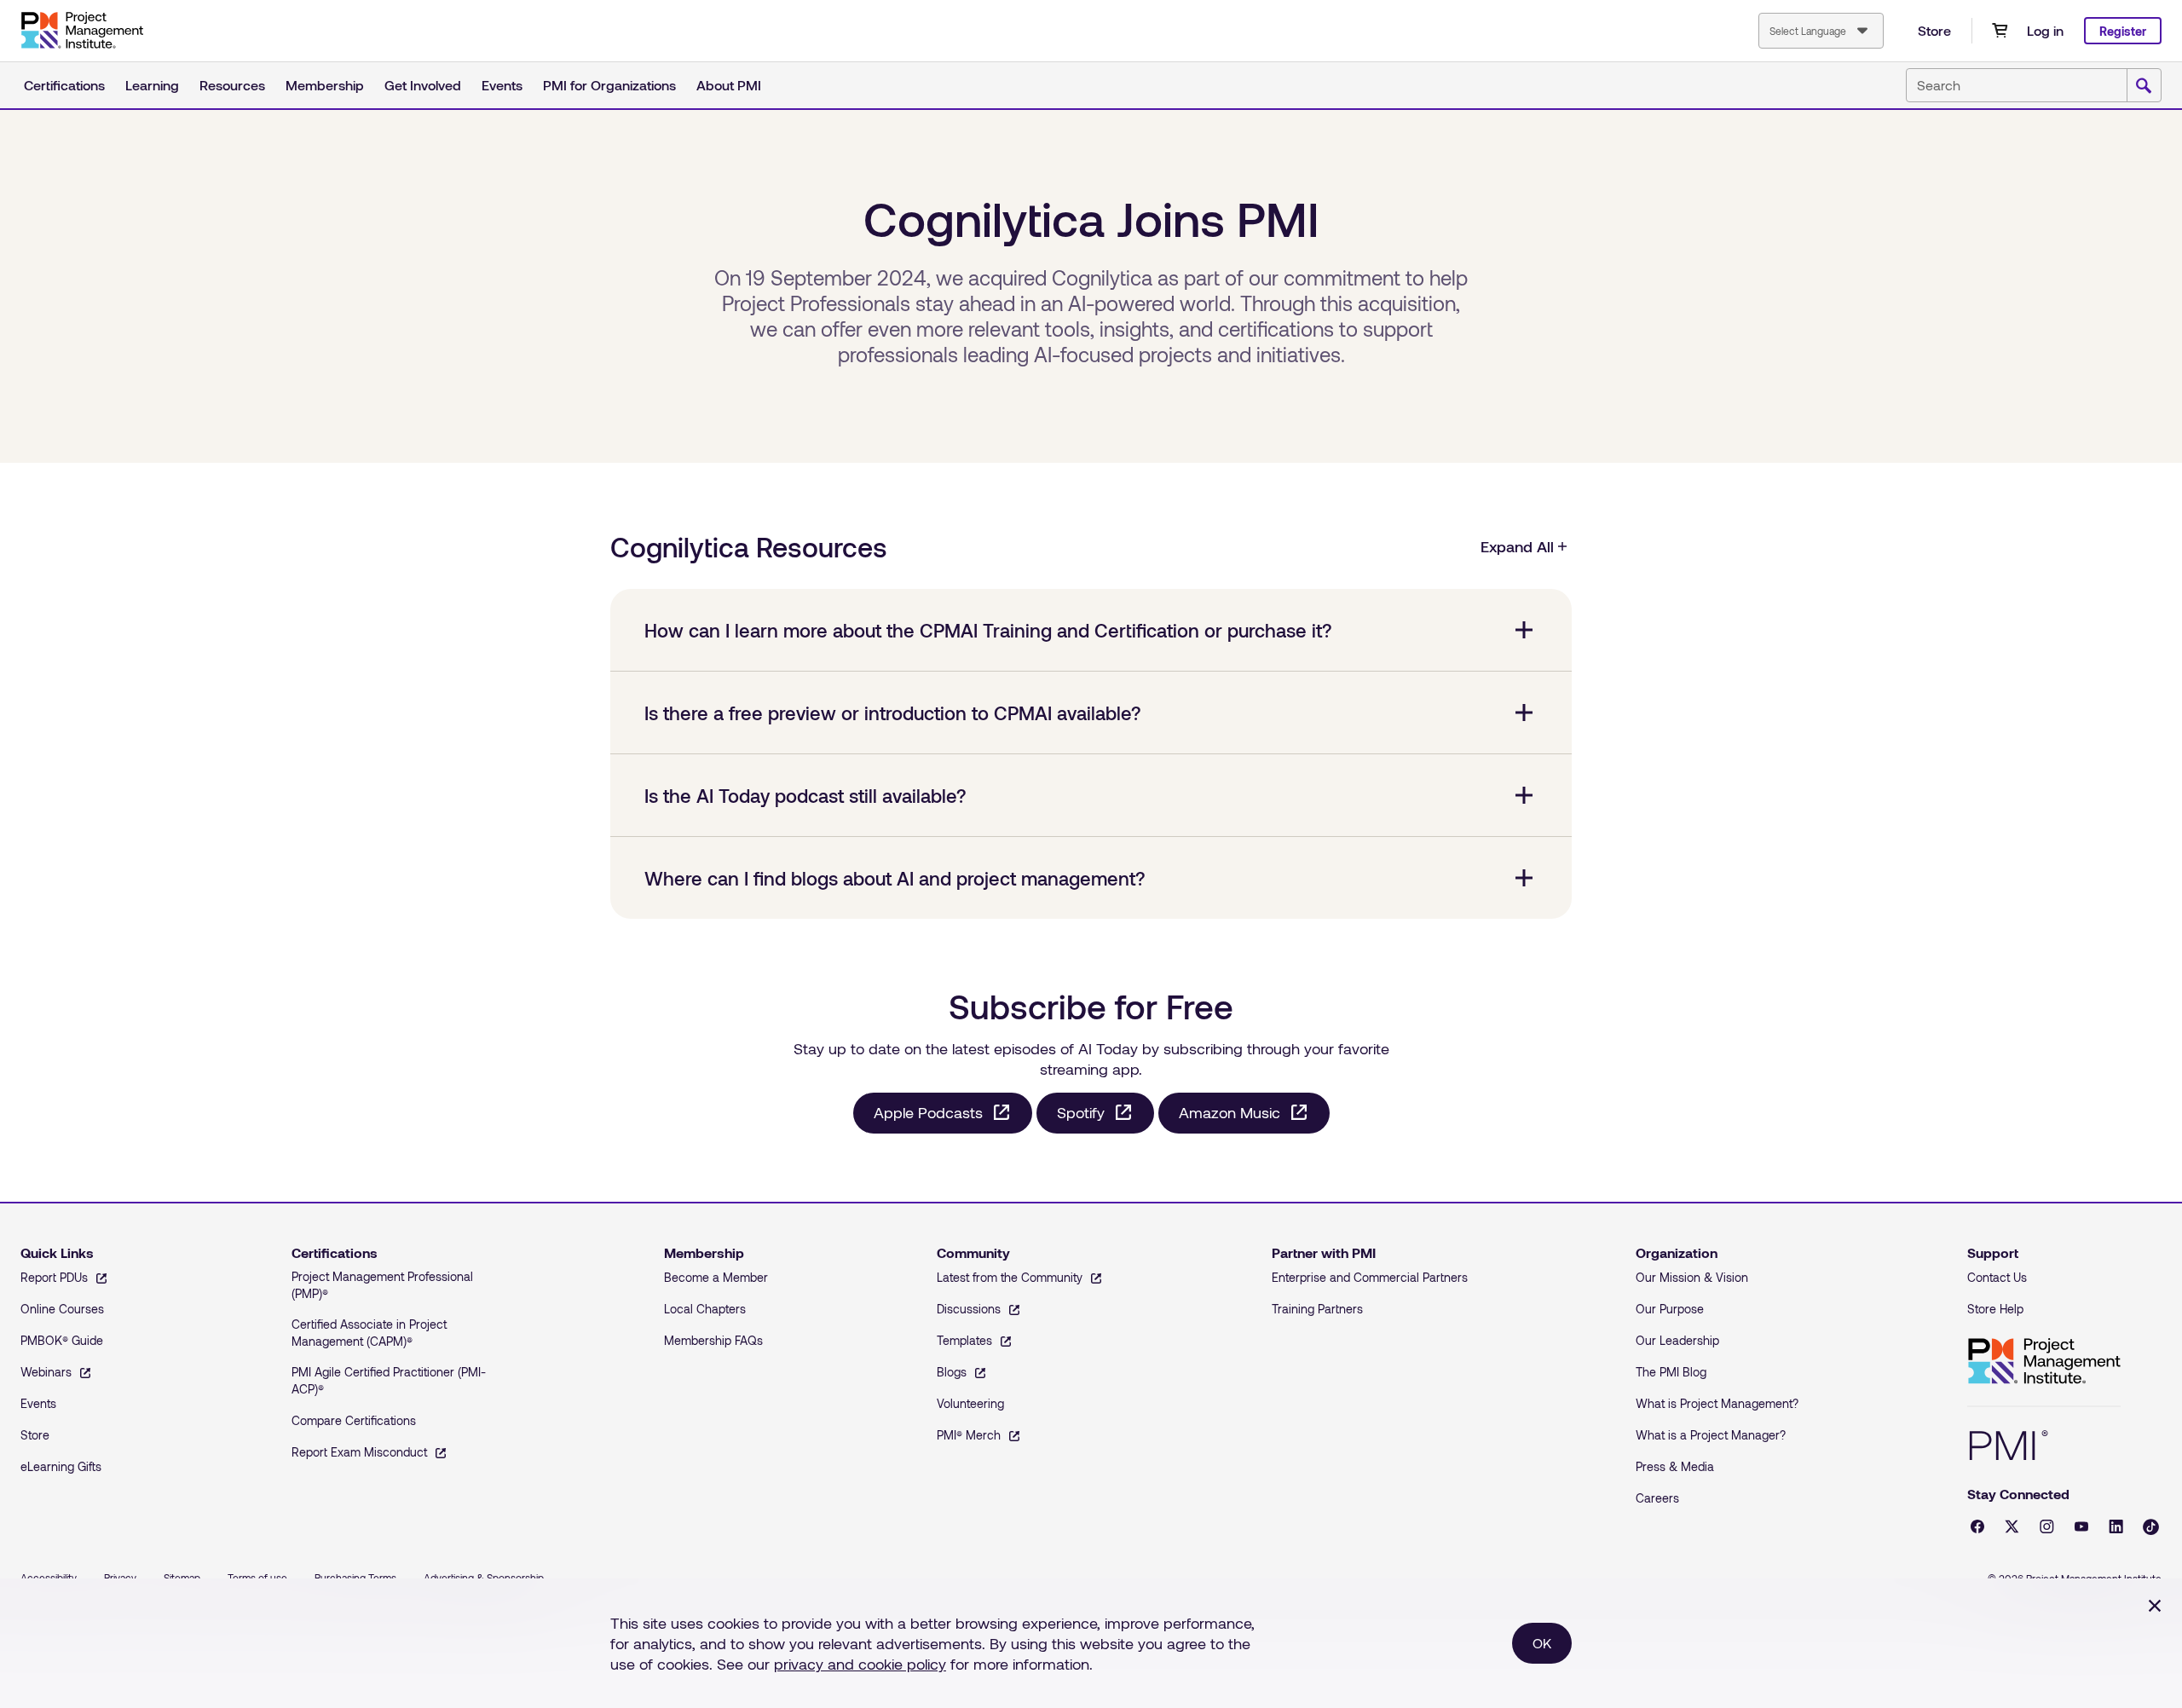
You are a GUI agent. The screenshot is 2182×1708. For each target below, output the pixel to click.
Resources (232, 85)
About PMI (729, 85)
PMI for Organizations (609, 85)
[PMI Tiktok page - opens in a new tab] (2151, 1527)
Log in (2045, 30)
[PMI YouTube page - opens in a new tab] (2081, 1526)
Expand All (1517, 546)
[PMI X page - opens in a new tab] (2012, 1526)
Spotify (1081, 1112)
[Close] (2155, 1606)
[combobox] (1821, 31)
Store (1934, 30)
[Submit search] (2144, 86)
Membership (325, 85)
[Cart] (2000, 31)
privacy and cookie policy (860, 1664)
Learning (152, 85)
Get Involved (423, 85)
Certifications (64, 85)
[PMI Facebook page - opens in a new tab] (1977, 1526)
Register (2123, 31)
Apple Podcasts (928, 1112)
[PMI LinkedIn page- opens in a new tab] (2116, 1526)
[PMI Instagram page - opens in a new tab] (2047, 1526)
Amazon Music (1230, 1112)
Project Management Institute (2044, 1362)
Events (502, 85)
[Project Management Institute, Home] (82, 31)
